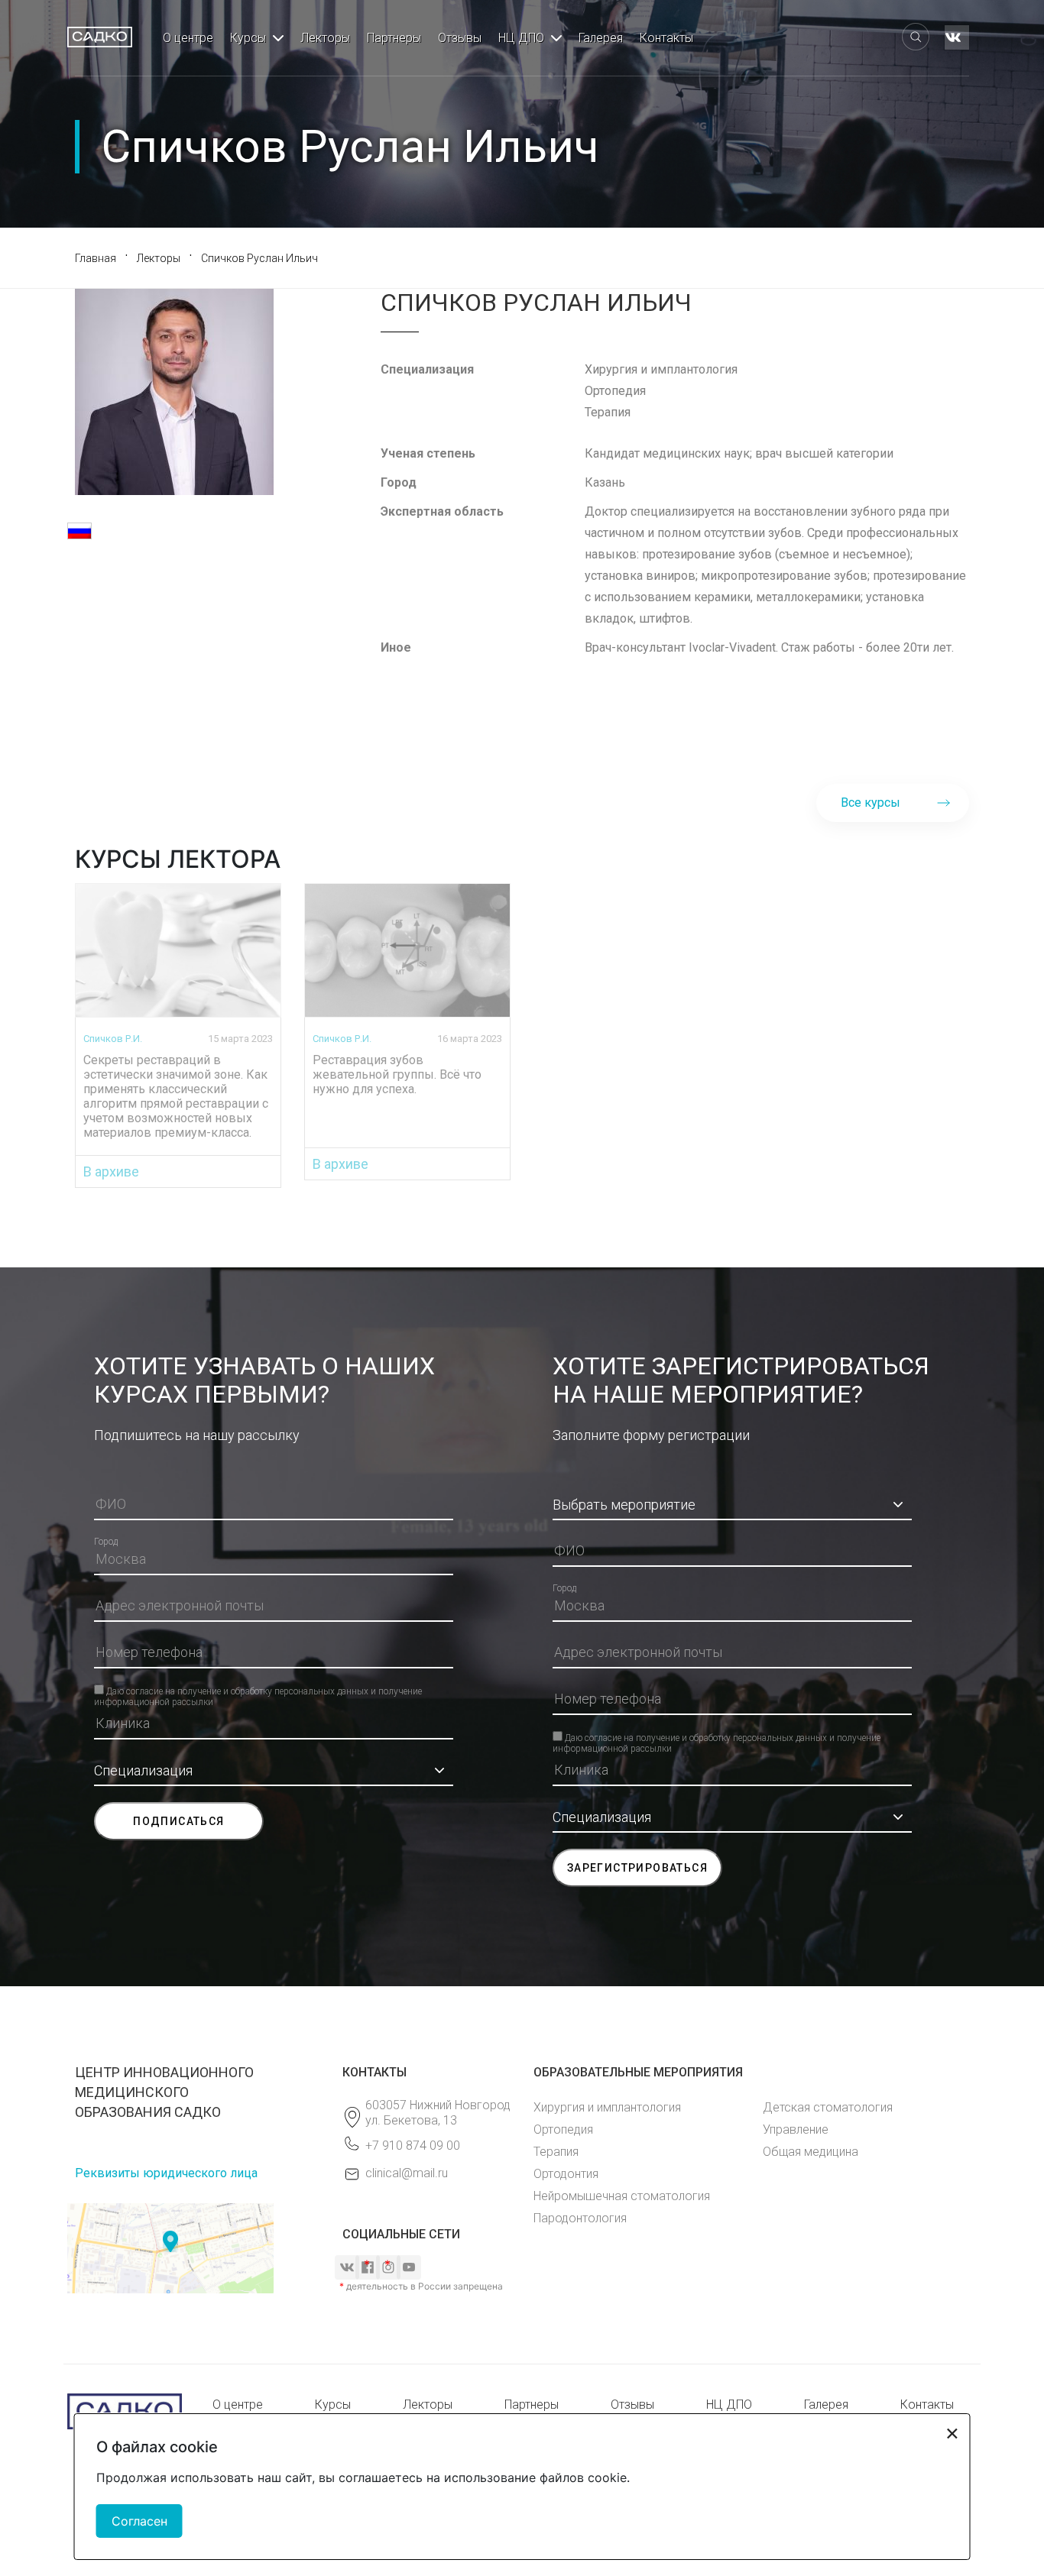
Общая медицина (811, 2152)
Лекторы (325, 38)
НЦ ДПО (521, 38)
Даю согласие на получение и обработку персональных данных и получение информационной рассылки (258, 1691)
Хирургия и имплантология (607, 2107)
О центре (188, 38)
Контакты (666, 38)
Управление (796, 2129)
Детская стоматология (828, 2107)
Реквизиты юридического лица (166, 2173)
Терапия (556, 2152)
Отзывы (460, 38)
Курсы (248, 38)
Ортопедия (563, 2129)
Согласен (139, 2521)
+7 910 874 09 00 (413, 2146)
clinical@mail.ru (407, 2173)
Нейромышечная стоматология (622, 2196)
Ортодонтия (566, 2174)
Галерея (601, 38)
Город (106, 1542)
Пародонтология (580, 2218)
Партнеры (394, 38)
